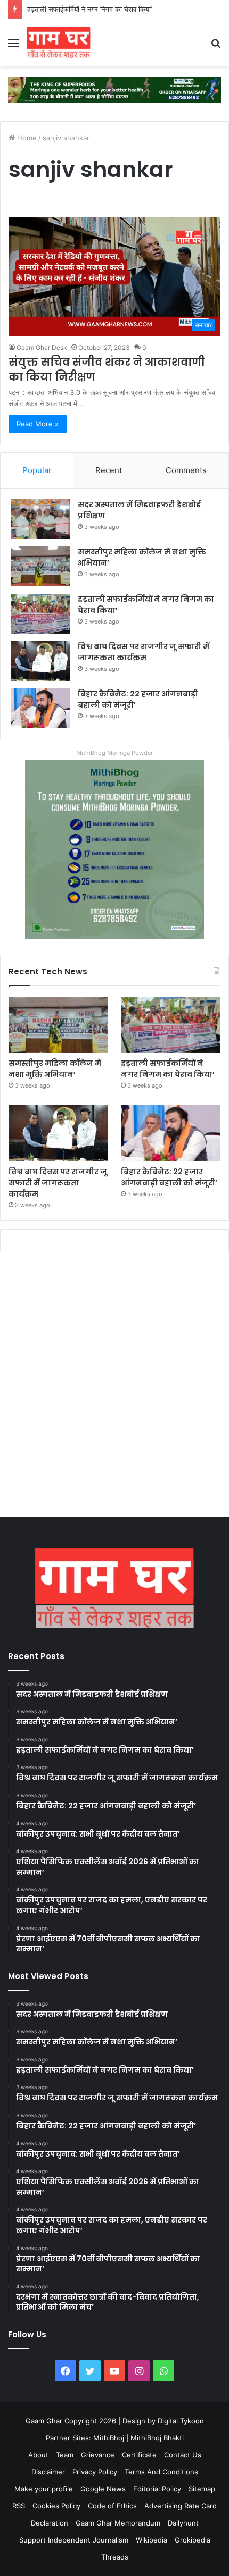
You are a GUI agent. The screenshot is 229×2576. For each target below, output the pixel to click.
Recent (109, 470)
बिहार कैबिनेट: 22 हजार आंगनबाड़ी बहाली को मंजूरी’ (169, 1177)
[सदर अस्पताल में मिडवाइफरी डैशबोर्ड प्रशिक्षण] (40, 519)
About (38, 2455)
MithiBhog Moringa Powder (114, 753)
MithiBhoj (109, 2438)
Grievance (98, 2455)
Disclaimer (48, 2472)
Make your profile (44, 2489)
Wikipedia (152, 2540)
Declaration (50, 2523)
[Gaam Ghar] (59, 43)
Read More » (38, 424)
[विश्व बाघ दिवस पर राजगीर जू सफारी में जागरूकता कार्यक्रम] (40, 661)
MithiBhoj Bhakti (157, 2438)
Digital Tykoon (181, 2421)
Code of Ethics (112, 2506)
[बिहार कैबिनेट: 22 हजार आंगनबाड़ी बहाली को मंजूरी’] (40, 708)
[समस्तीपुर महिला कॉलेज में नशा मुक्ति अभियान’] (40, 566)
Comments (186, 470)
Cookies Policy (56, 2506)
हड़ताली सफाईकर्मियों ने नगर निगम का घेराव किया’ (89, 9)
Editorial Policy (157, 2489)
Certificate (139, 2455)
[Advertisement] (114, 1387)
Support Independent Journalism (74, 2540)
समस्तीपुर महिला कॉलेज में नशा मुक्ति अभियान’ (55, 1069)
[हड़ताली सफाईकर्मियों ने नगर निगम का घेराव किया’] (40, 614)
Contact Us (183, 2455)
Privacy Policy (95, 2472)
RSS (19, 2506)
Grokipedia (193, 2540)
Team (65, 2455)
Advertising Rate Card (181, 2506)
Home (26, 138)
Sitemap (202, 2489)
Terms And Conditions (161, 2472)
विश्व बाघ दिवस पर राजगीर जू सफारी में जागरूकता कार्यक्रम (144, 652)
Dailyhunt (183, 2523)
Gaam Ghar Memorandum (118, 2523)
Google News (103, 2489)
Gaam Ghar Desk (42, 347)
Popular (37, 470)
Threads (115, 2557)
